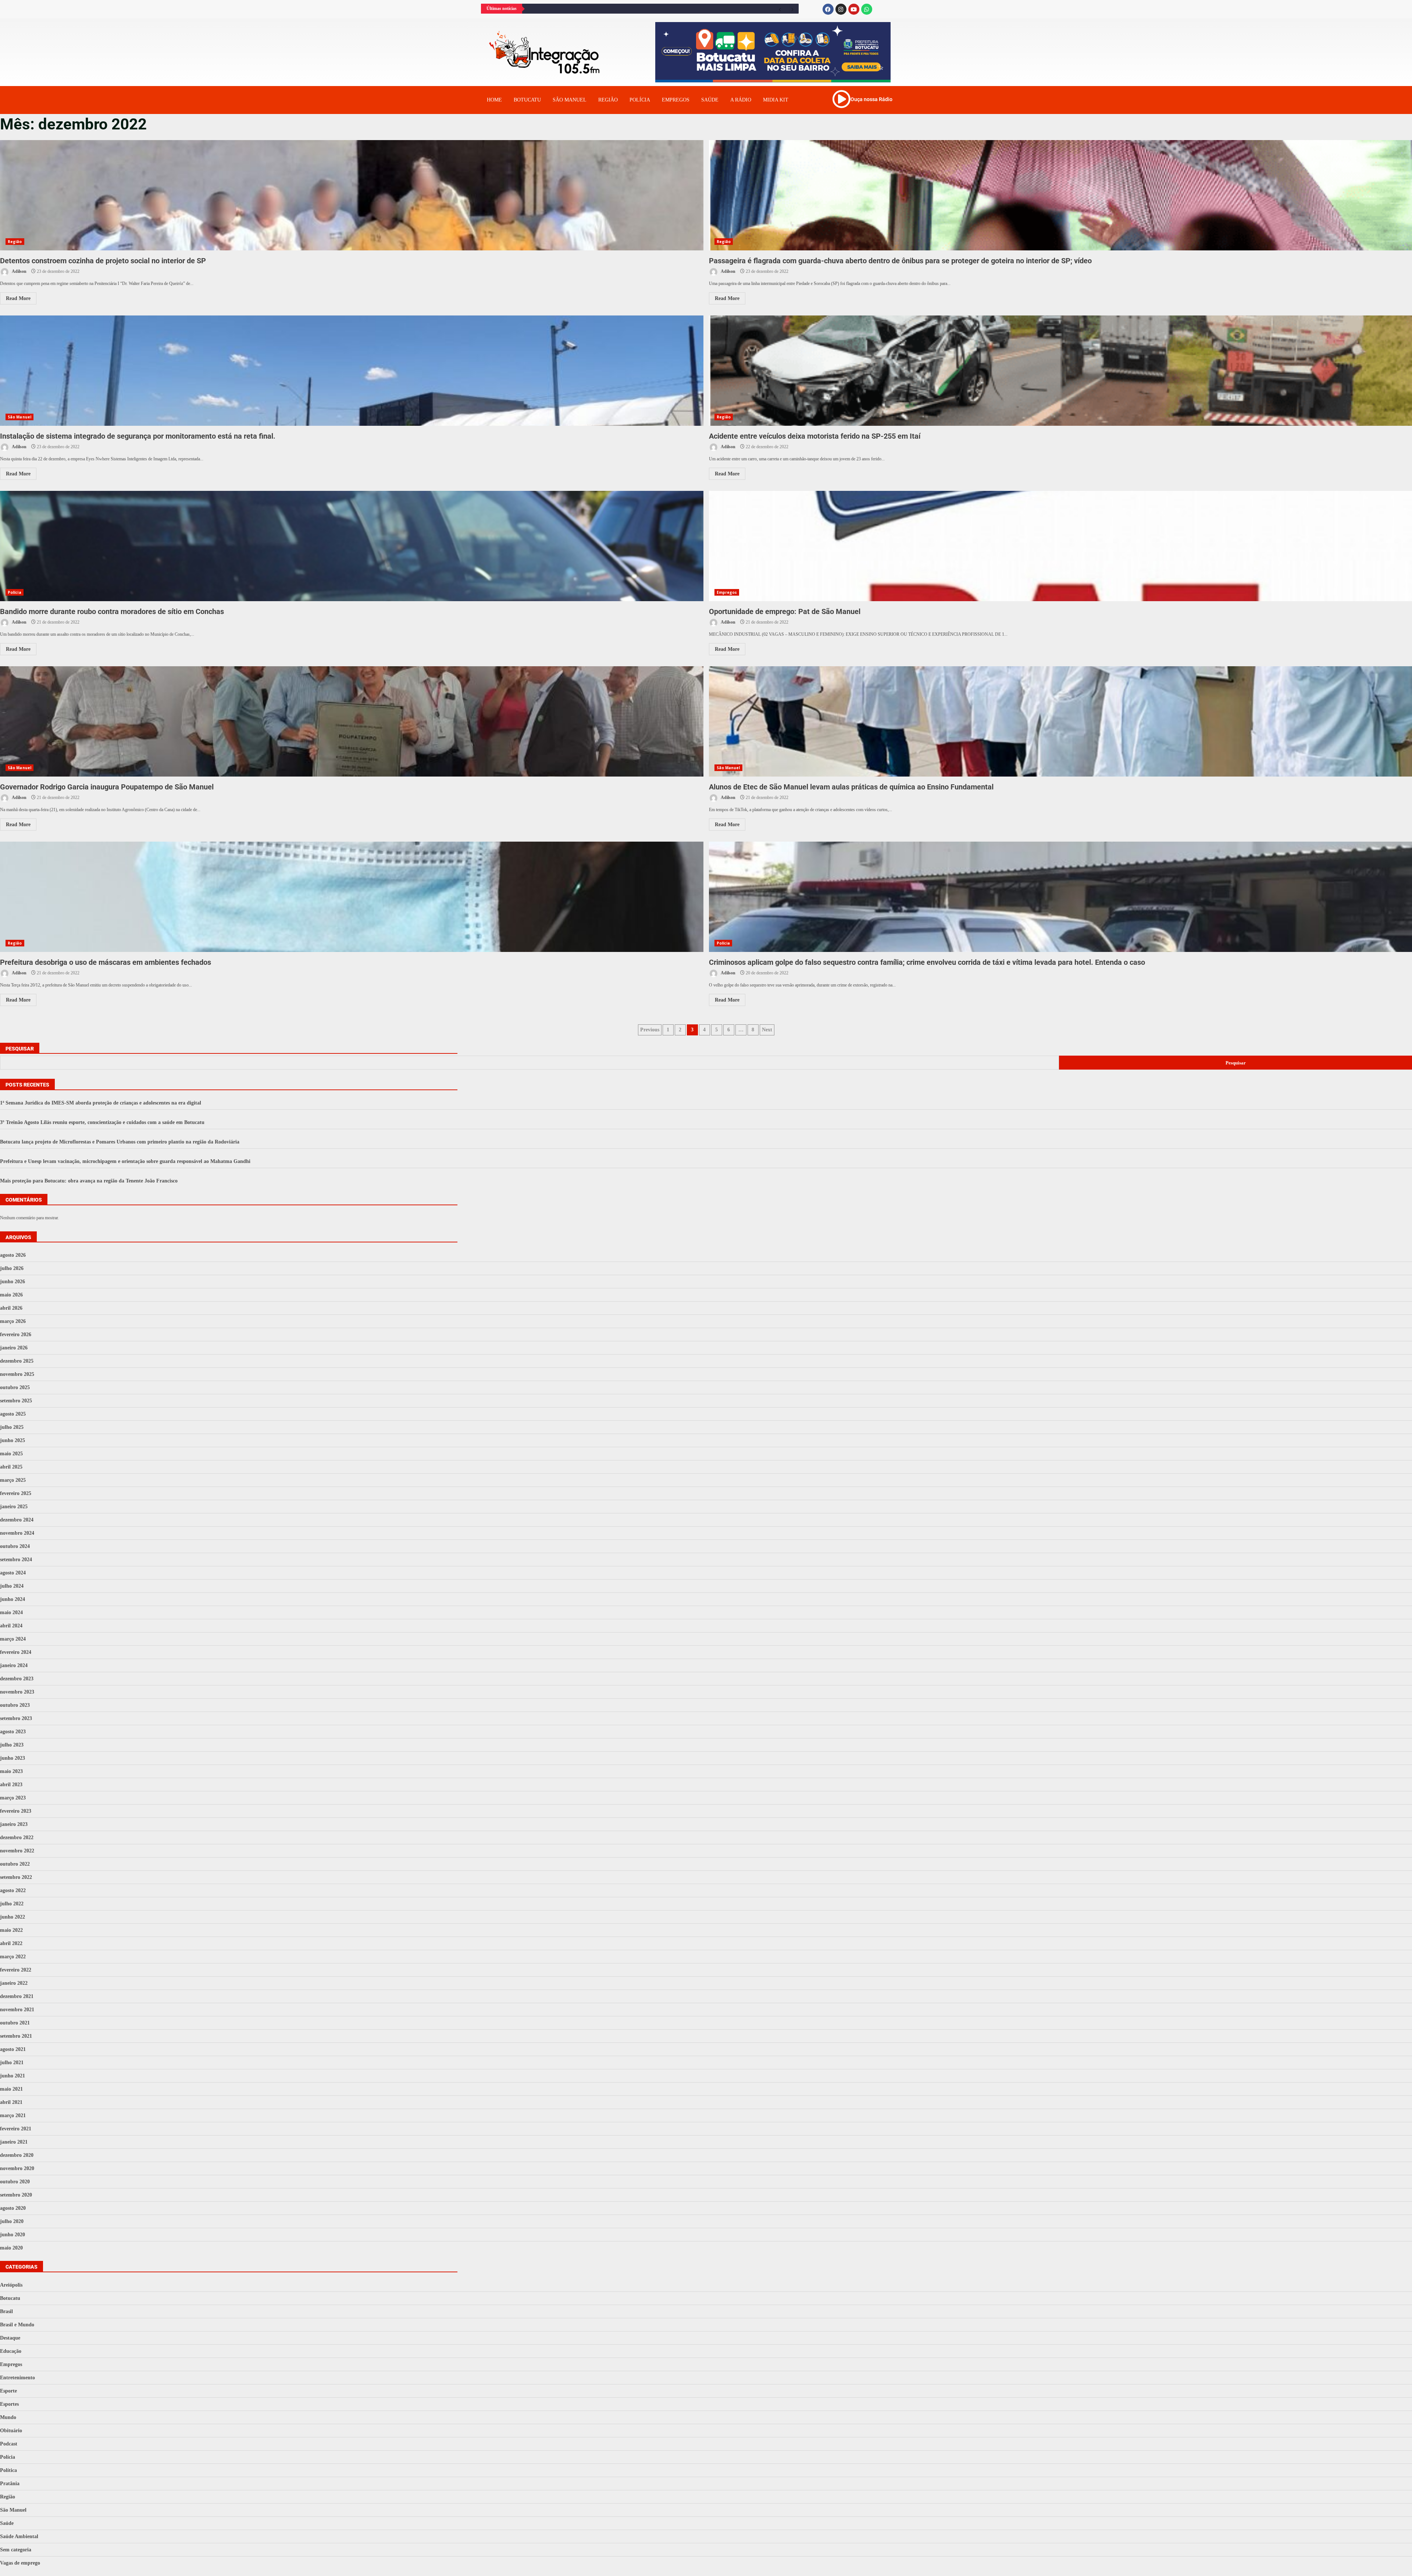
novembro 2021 (17, 2010)
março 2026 (13, 1321)
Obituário (11, 2431)
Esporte (8, 2391)
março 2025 (13, 1480)
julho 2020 (12, 2221)
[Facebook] (828, 9)
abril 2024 (11, 1626)
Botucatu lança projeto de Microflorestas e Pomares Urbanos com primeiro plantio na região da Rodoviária (120, 1142)
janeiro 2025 (14, 1507)
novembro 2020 (17, 2168)
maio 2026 (11, 1295)
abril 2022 (11, 1943)
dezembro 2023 (17, 1679)
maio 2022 (11, 1930)
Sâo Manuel (570, 100)
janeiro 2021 (14, 2142)
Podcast (9, 2444)
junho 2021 (13, 2076)
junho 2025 (13, 1440)
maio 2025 (11, 1454)
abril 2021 (11, 2102)
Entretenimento (17, 2378)
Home (494, 100)
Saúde (710, 100)
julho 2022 (12, 1904)
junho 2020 (13, 2235)
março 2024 (13, 1639)
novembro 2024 (17, 1533)
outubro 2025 (15, 1387)
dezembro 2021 (17, 1996)
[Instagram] (841, 9)
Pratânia (10, 2484)
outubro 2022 (15, 1864)
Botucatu (527, 100)
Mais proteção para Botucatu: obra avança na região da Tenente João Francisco (89, 1181)
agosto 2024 (13, 1573)
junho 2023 (13, 1758)
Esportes (9, 2404)
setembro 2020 (16, 2195)
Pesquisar (20, 1049)
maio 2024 (11, 1612)
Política (8, 2470)
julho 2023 (12, 1745)
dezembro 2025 (17, 1361)
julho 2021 (12, 2063)
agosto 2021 (13, 2049)
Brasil (6, 2311)
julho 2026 (12, 1268)
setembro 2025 (16, 1401)
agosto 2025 (13, 1414)
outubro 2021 (15, 2023)
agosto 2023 (13, 1732)
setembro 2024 (16, 1560)
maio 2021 (11, 2089)
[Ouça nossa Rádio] (841, 99)
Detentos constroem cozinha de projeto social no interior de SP (352, 195)
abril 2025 (11, 1467)
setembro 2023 (16, 1718)
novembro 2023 (17, 1692)
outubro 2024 (15, 1546)
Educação (11, 2351)
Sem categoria (16, 2550)
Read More (18, 298)
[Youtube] (854, 9)
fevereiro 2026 (16, 1335)
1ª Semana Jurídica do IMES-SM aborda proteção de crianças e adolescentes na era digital (101, 1103)
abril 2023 (11, 1785)
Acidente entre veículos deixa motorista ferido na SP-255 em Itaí (815, 436)
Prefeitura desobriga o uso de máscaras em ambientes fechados (352, 897)
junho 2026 (13, 1282)
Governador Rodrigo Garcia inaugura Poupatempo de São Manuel (352, 721)
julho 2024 (12, 1586)
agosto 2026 (13, 1255)
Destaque (10, 2338)
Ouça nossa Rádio (871, 99)
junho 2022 (13, 1917)
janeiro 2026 (14, 1348)
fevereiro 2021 (16, 2129)
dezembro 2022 (17, 1838)
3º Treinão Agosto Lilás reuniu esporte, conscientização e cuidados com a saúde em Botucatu (102, 1122)
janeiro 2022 (14, 1983)
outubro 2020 (15, 2182)
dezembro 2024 (17, 1520)
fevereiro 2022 (16, 1970)
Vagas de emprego (20, 2563)
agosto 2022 (13, 1890)
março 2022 (13, 1957)
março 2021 (13, 2115)
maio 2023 (11, 1771)
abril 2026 (11, 1308)
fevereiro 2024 (16, 1652)
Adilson (19, 271)
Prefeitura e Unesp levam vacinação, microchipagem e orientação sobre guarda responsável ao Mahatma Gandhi (125, 1161)
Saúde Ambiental (19, 2536)
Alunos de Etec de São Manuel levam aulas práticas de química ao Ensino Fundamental (851, 787)
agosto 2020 (13, 2208)
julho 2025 (12, 1427)
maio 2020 (11, 2248)
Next (767, 1030)
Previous (650, 1030)
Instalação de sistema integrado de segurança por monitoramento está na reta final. (352, 371)
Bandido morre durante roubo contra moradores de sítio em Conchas (352, 546)
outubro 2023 (15, 1705)
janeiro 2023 (14, 1824)
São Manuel (19, 417)
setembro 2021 (16, 2036)
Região (608, 100)
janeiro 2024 (14, 1665)
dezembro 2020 (17, 2155)
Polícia (640, 100)
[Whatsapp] (867, 9)
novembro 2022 (17, 1851)
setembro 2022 (16, 1877)
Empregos (676, 100)
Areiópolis (11, 2285)
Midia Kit (776, 100)
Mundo (8, 2417)
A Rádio (741, 100)
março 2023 (13, 1798)
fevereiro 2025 (16, 1493)
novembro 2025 (17, 1374)
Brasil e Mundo (17, 2325)
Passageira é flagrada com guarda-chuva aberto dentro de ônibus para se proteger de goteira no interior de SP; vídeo (900, 261)
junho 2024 (13, 1599)
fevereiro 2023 (16, 1811)
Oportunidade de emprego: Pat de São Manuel (785, 611)
